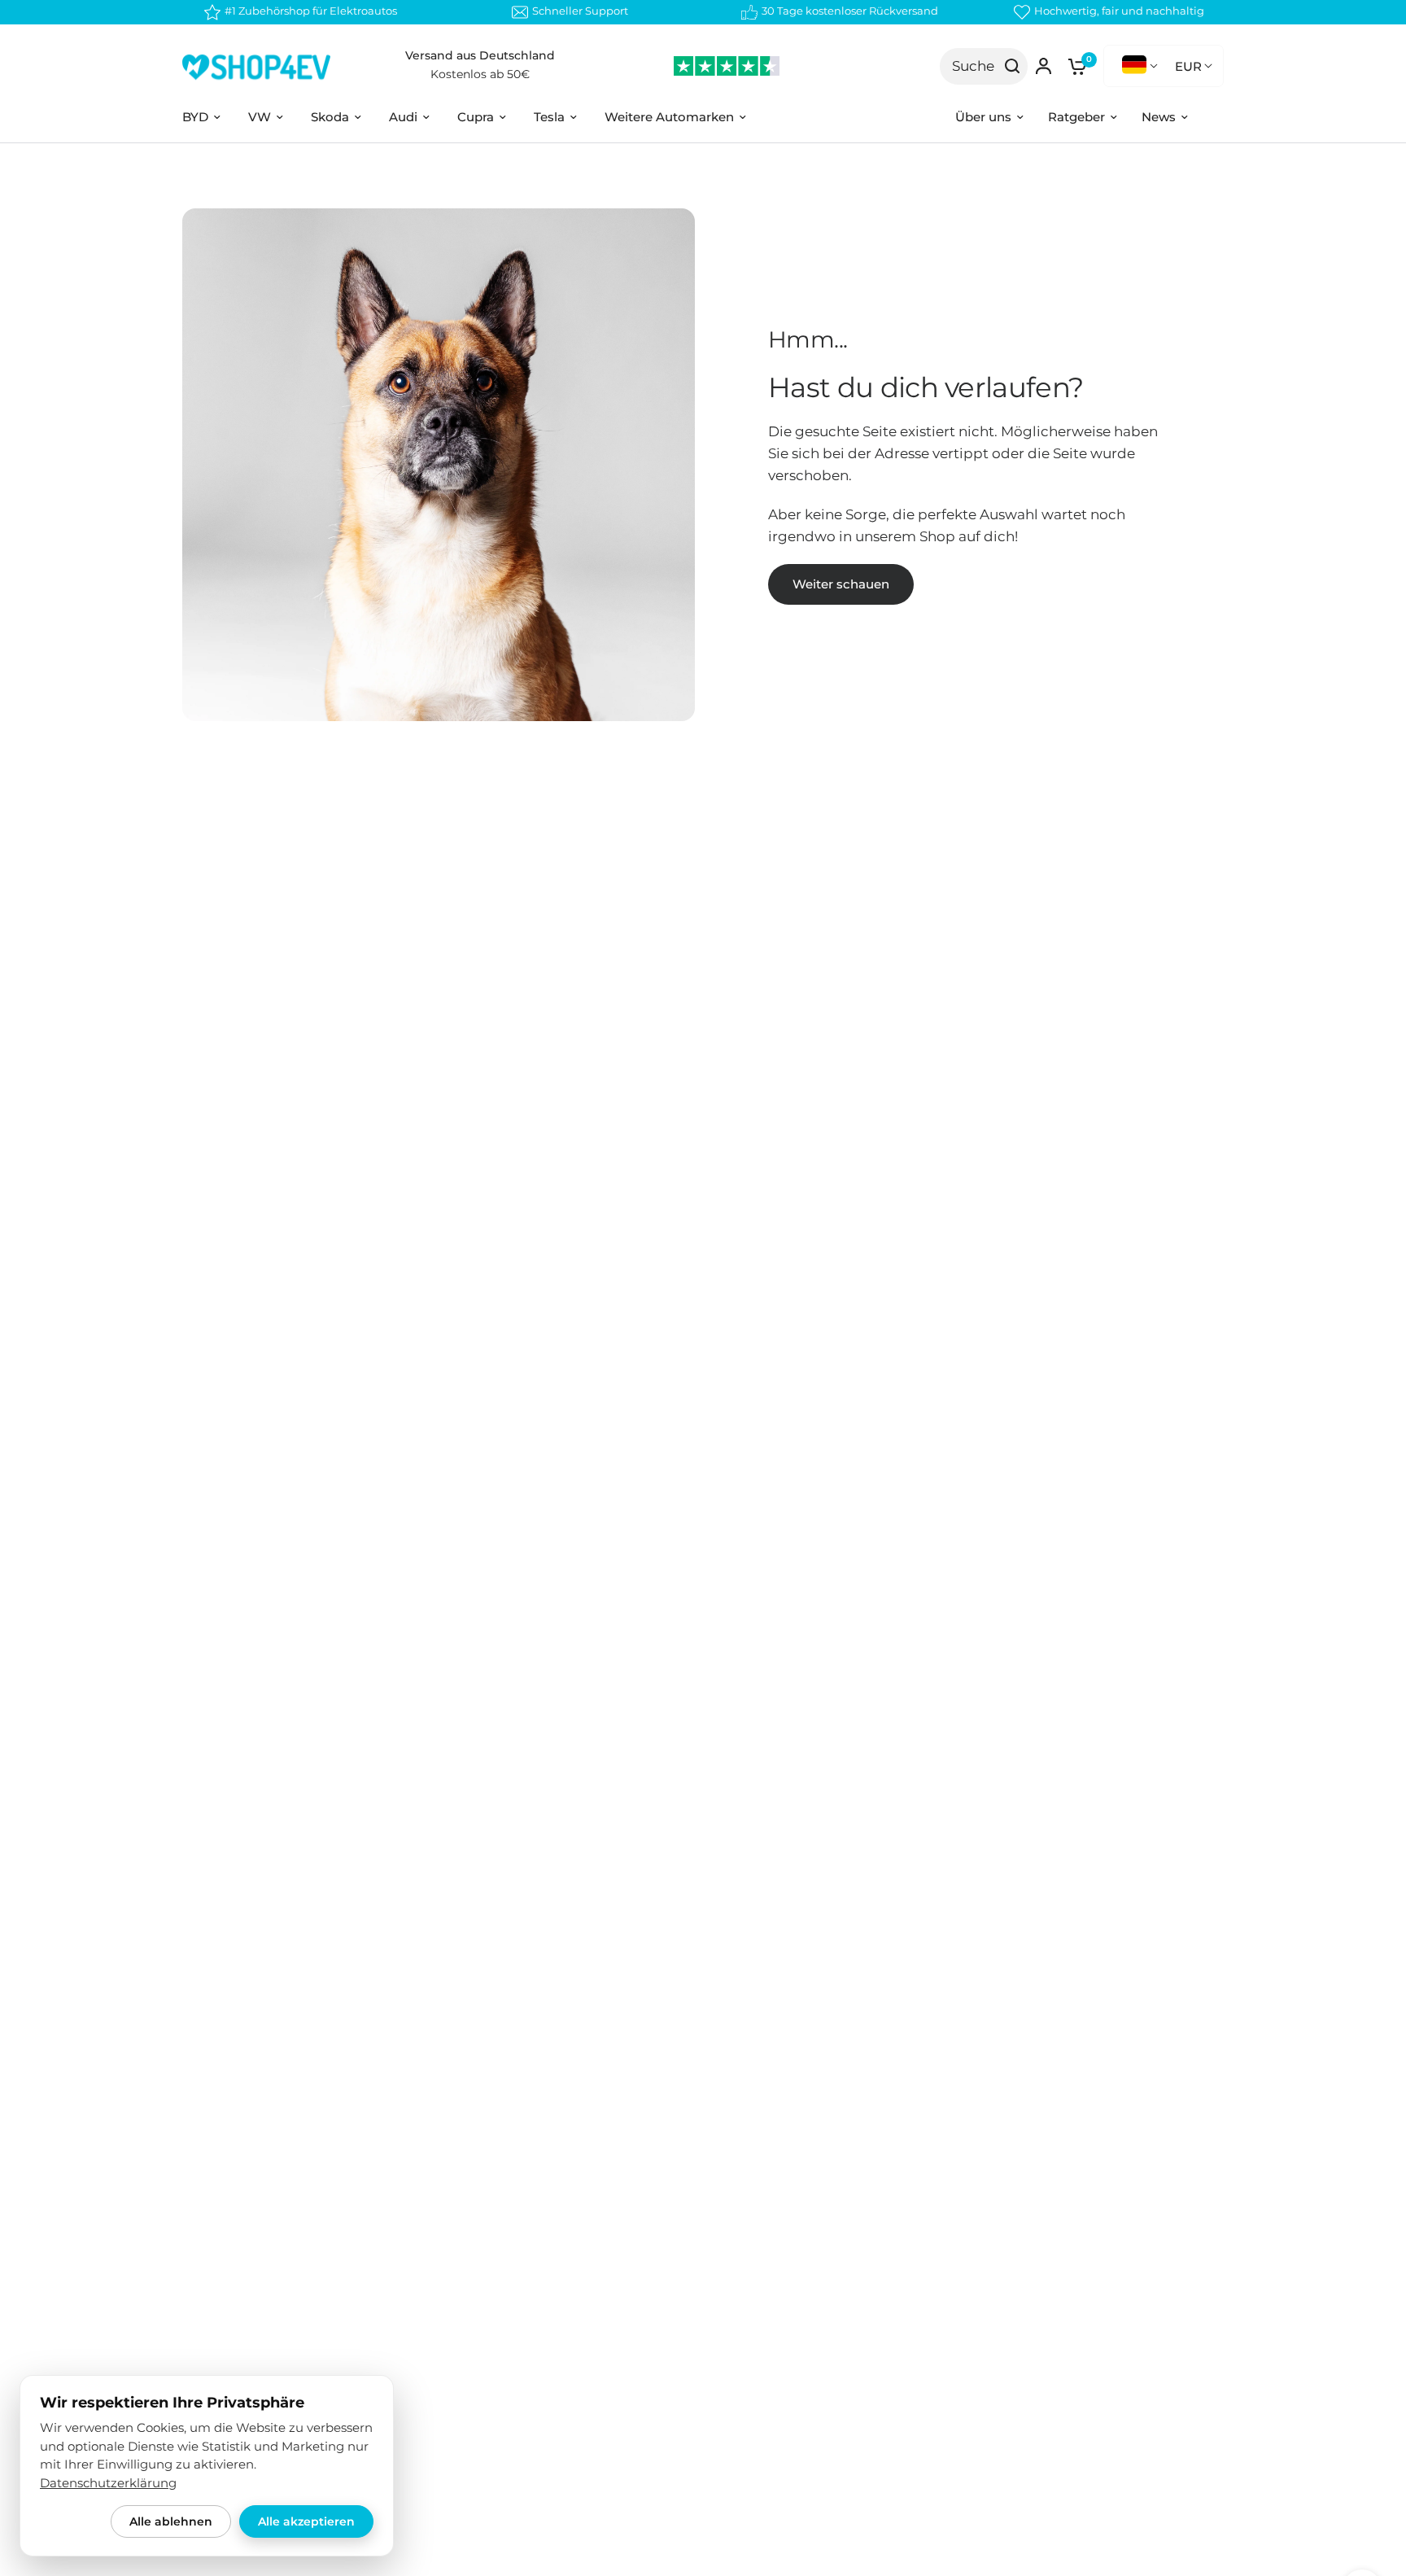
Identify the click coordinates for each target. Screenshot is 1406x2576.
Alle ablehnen (171, 2521)
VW (260, 117)
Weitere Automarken (669, 117)
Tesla (549, 117)
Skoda (330, 117)
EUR (1188, 66)
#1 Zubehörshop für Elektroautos (311, 11)
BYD (195, 117)
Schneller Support (580, 11)
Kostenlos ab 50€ (480, 74)
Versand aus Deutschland (480, 55)
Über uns (983, 117)
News (1159, 117)
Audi (403, 117)
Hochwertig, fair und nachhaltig (1119, 11)
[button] (841, 584)
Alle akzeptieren (306, 2521)
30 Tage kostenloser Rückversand (850, 11)
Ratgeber (1076, 117)
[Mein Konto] (1044, 66)
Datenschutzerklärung (108, 2483)
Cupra (476, 117)
